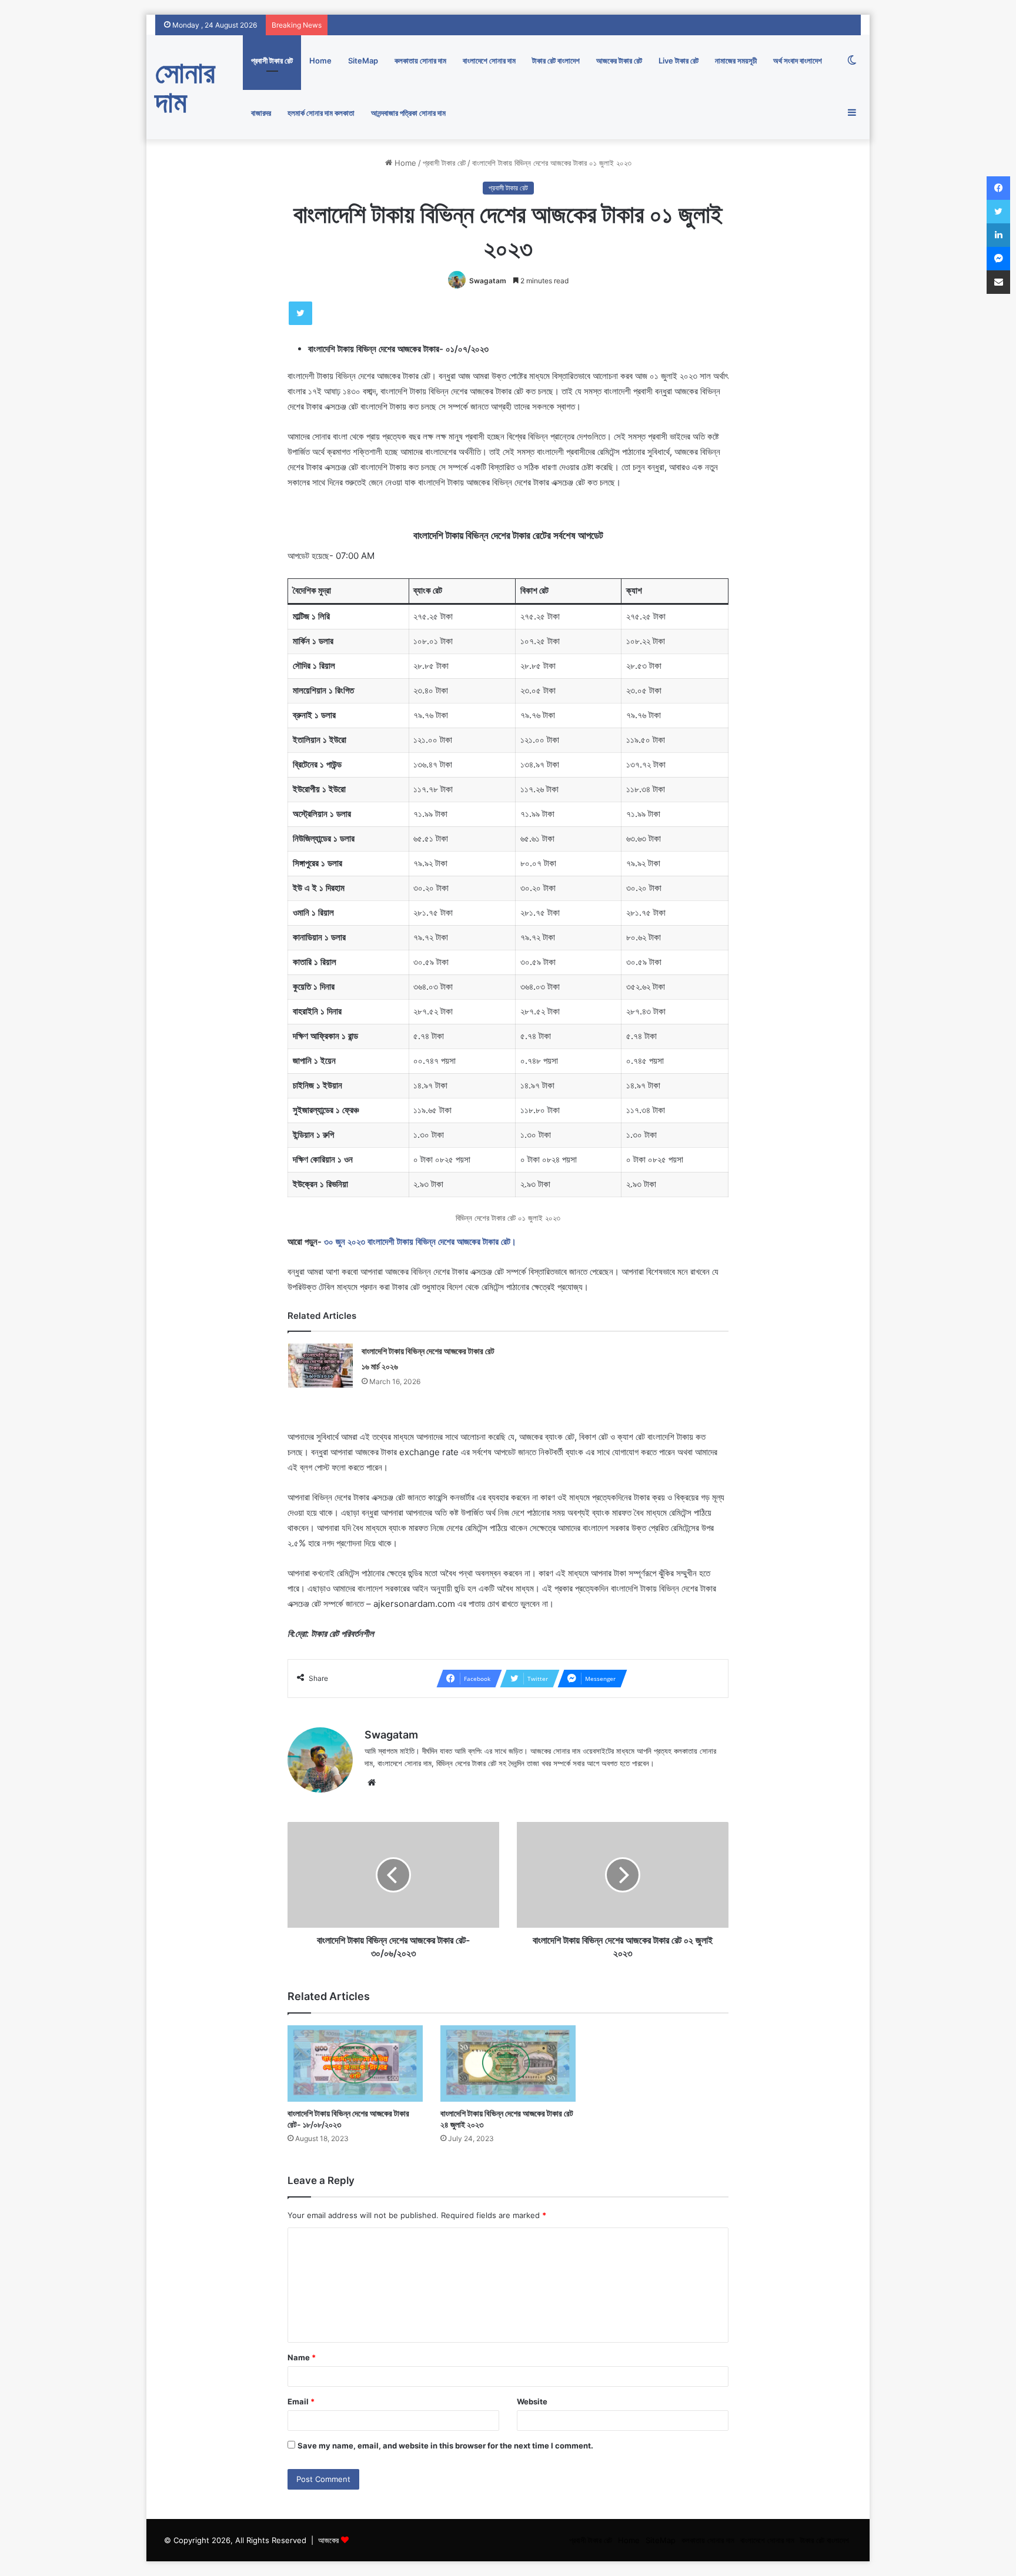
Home (320, 61)
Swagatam (488, 281)
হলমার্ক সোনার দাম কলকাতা (321, 113)
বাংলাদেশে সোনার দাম (489, 61)
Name (302, 2357)
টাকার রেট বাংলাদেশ (556, 61)
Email (301, 2401)
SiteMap (363, 61)
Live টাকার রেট (679, 61)
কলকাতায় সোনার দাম (420, 61)
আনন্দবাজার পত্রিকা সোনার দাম (408, 113)
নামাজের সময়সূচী (736, 61)
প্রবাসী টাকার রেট (272, 61)
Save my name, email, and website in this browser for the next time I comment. (445, 2446)
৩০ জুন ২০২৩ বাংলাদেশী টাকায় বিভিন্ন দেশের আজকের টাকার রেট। (420, 1242)
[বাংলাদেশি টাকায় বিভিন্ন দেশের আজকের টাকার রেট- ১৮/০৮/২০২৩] (355, 2063)
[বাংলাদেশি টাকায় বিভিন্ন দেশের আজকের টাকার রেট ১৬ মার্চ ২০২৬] (320, 1366)
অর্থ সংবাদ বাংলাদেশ (798, 61)
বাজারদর (261, 113)
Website (532, 2401)
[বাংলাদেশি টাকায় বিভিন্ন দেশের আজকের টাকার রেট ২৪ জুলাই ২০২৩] (508, 2063)
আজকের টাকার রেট (619, 61)
